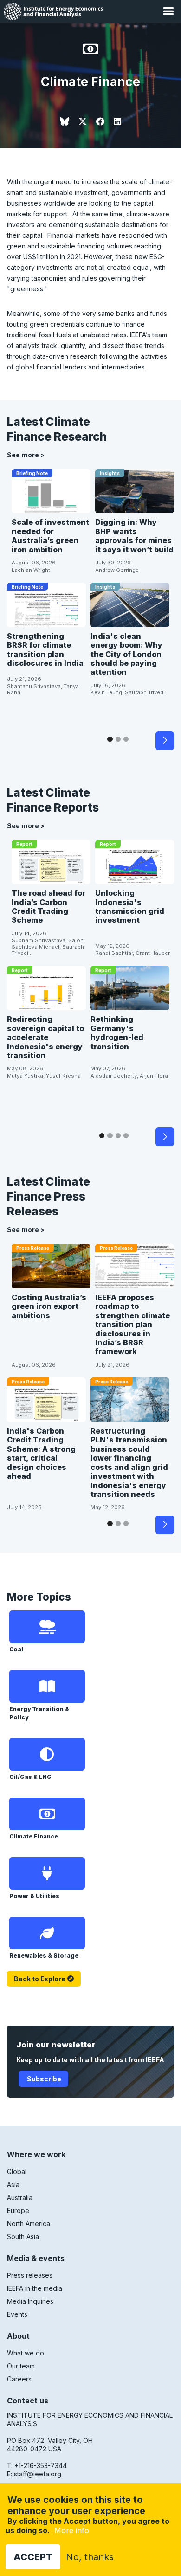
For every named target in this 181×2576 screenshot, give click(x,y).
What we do (26, 2353)
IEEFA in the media (35, 2288)
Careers (19, 2379)
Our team (21, 2366)
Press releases (30, 2275)
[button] (168, 11)
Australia (20, 2197)
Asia (13, 2184)
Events (17, 2314)
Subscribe (43, 2079)
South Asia (23, 2237)
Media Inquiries (30, 2301)
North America (29, 2224)
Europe (18, 2210)
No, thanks (90, 2557)
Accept (33, 2557)
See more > (26, 455)
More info (72, 2530)
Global (17, 2171)
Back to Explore (40, 1979)
